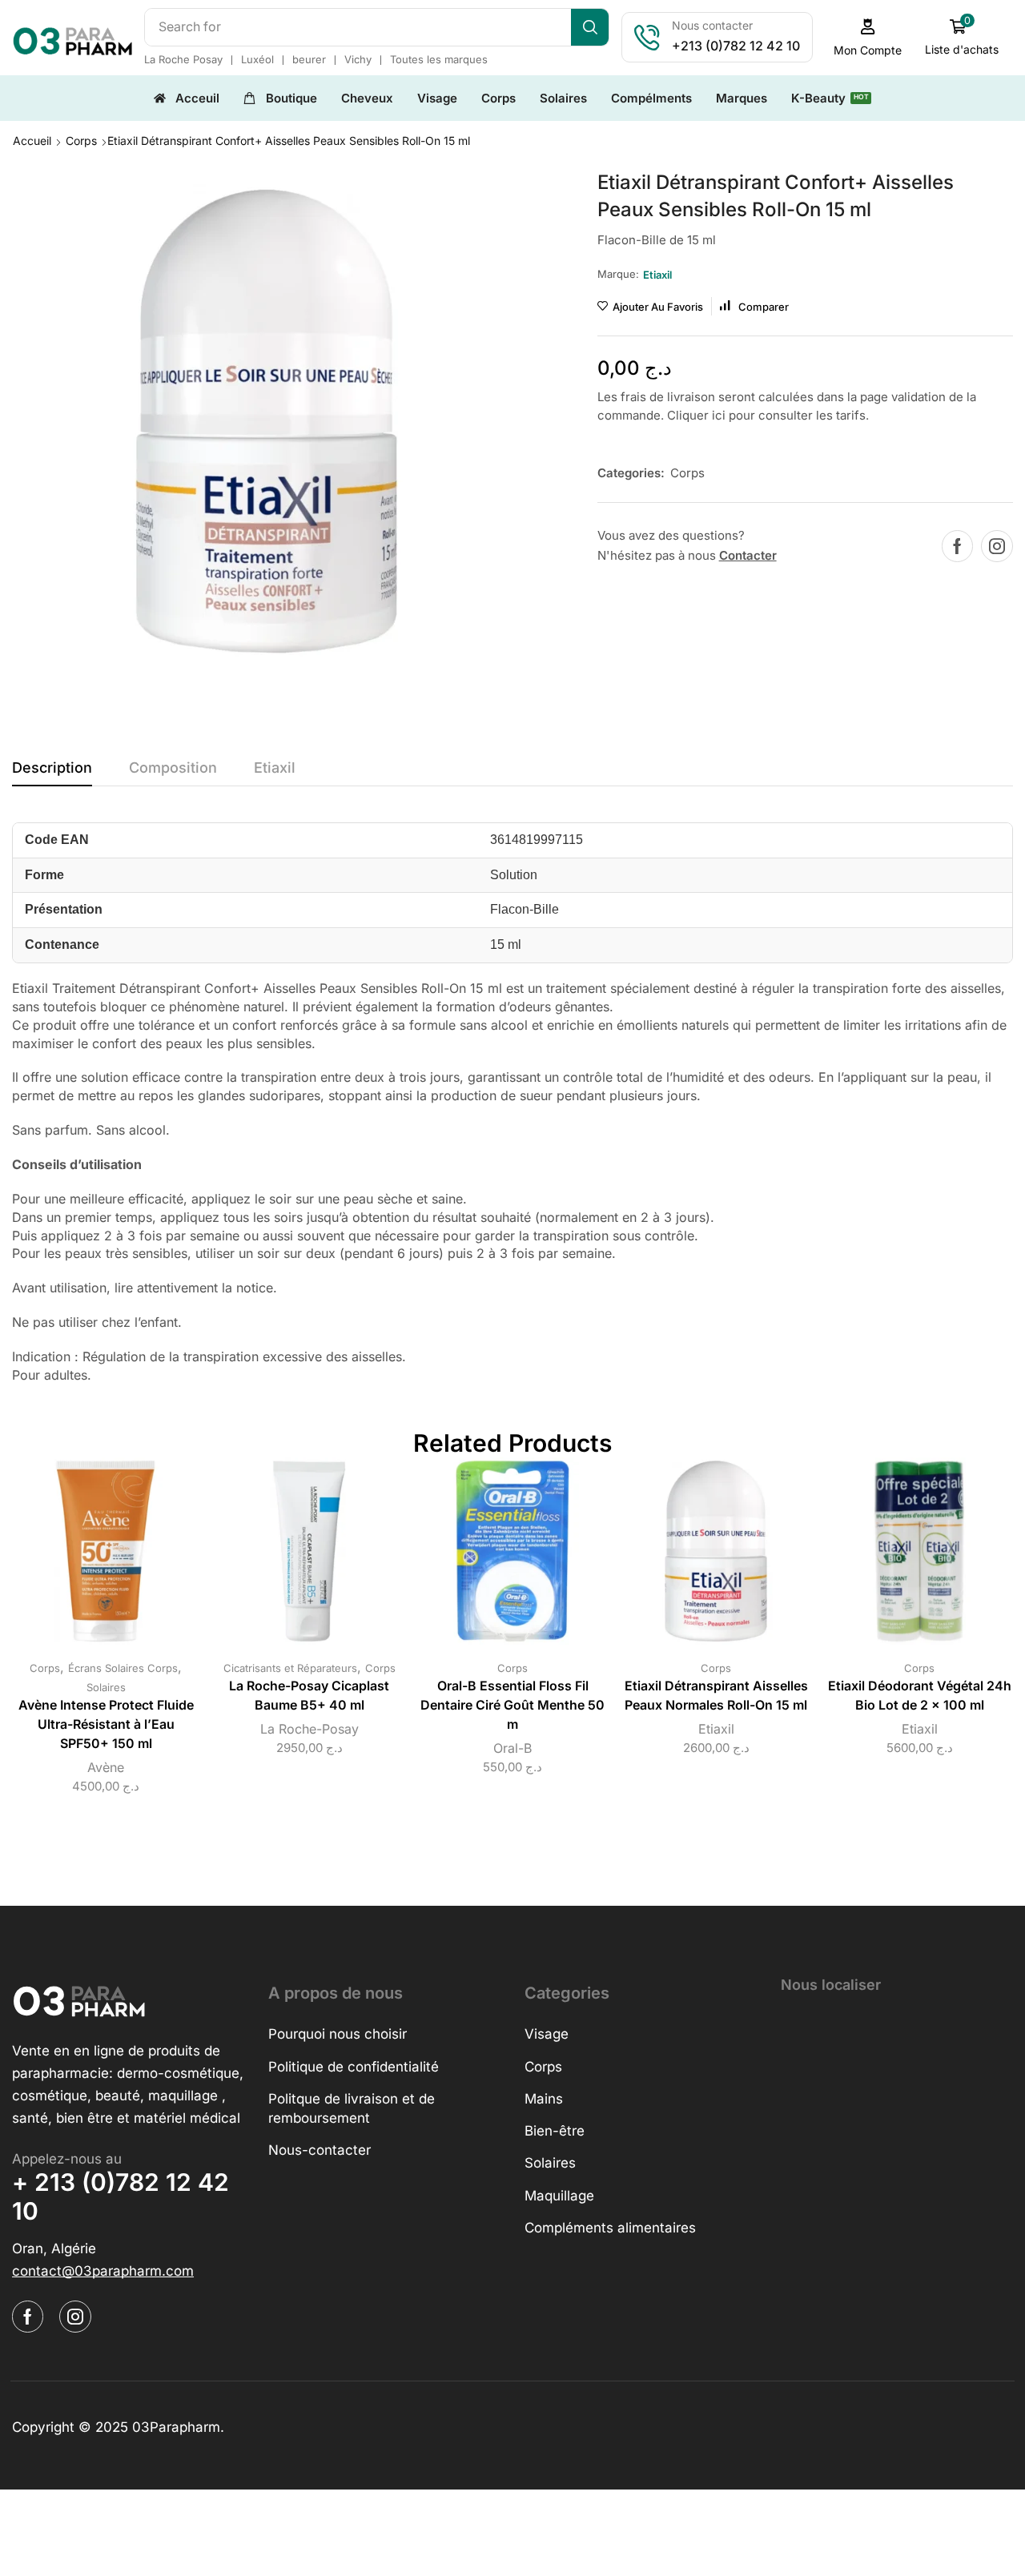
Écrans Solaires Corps (123, 1668)
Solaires (106, 1687)
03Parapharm (176, 2427)
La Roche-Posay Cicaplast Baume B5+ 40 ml (309, 1696)
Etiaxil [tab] (275, 768)
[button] (868, 37)
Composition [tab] (173, 768)
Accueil (32, 141)
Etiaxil (716, 1729)
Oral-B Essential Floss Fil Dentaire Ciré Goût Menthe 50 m (512, 1705)
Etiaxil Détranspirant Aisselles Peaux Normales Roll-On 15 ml (716, 1696)
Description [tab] (52, 768)
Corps (81, 141)
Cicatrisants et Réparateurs (290, 1668)
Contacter (748, 555)
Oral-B (512, 1748)
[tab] (52, 772)
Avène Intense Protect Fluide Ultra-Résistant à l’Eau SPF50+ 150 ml (106, 1724)
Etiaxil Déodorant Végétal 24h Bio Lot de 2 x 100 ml (920, 1696)
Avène (106, 1767)
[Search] (590, 27)
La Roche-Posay (310, 1729)
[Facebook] (957, 546)
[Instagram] (997, 546)
